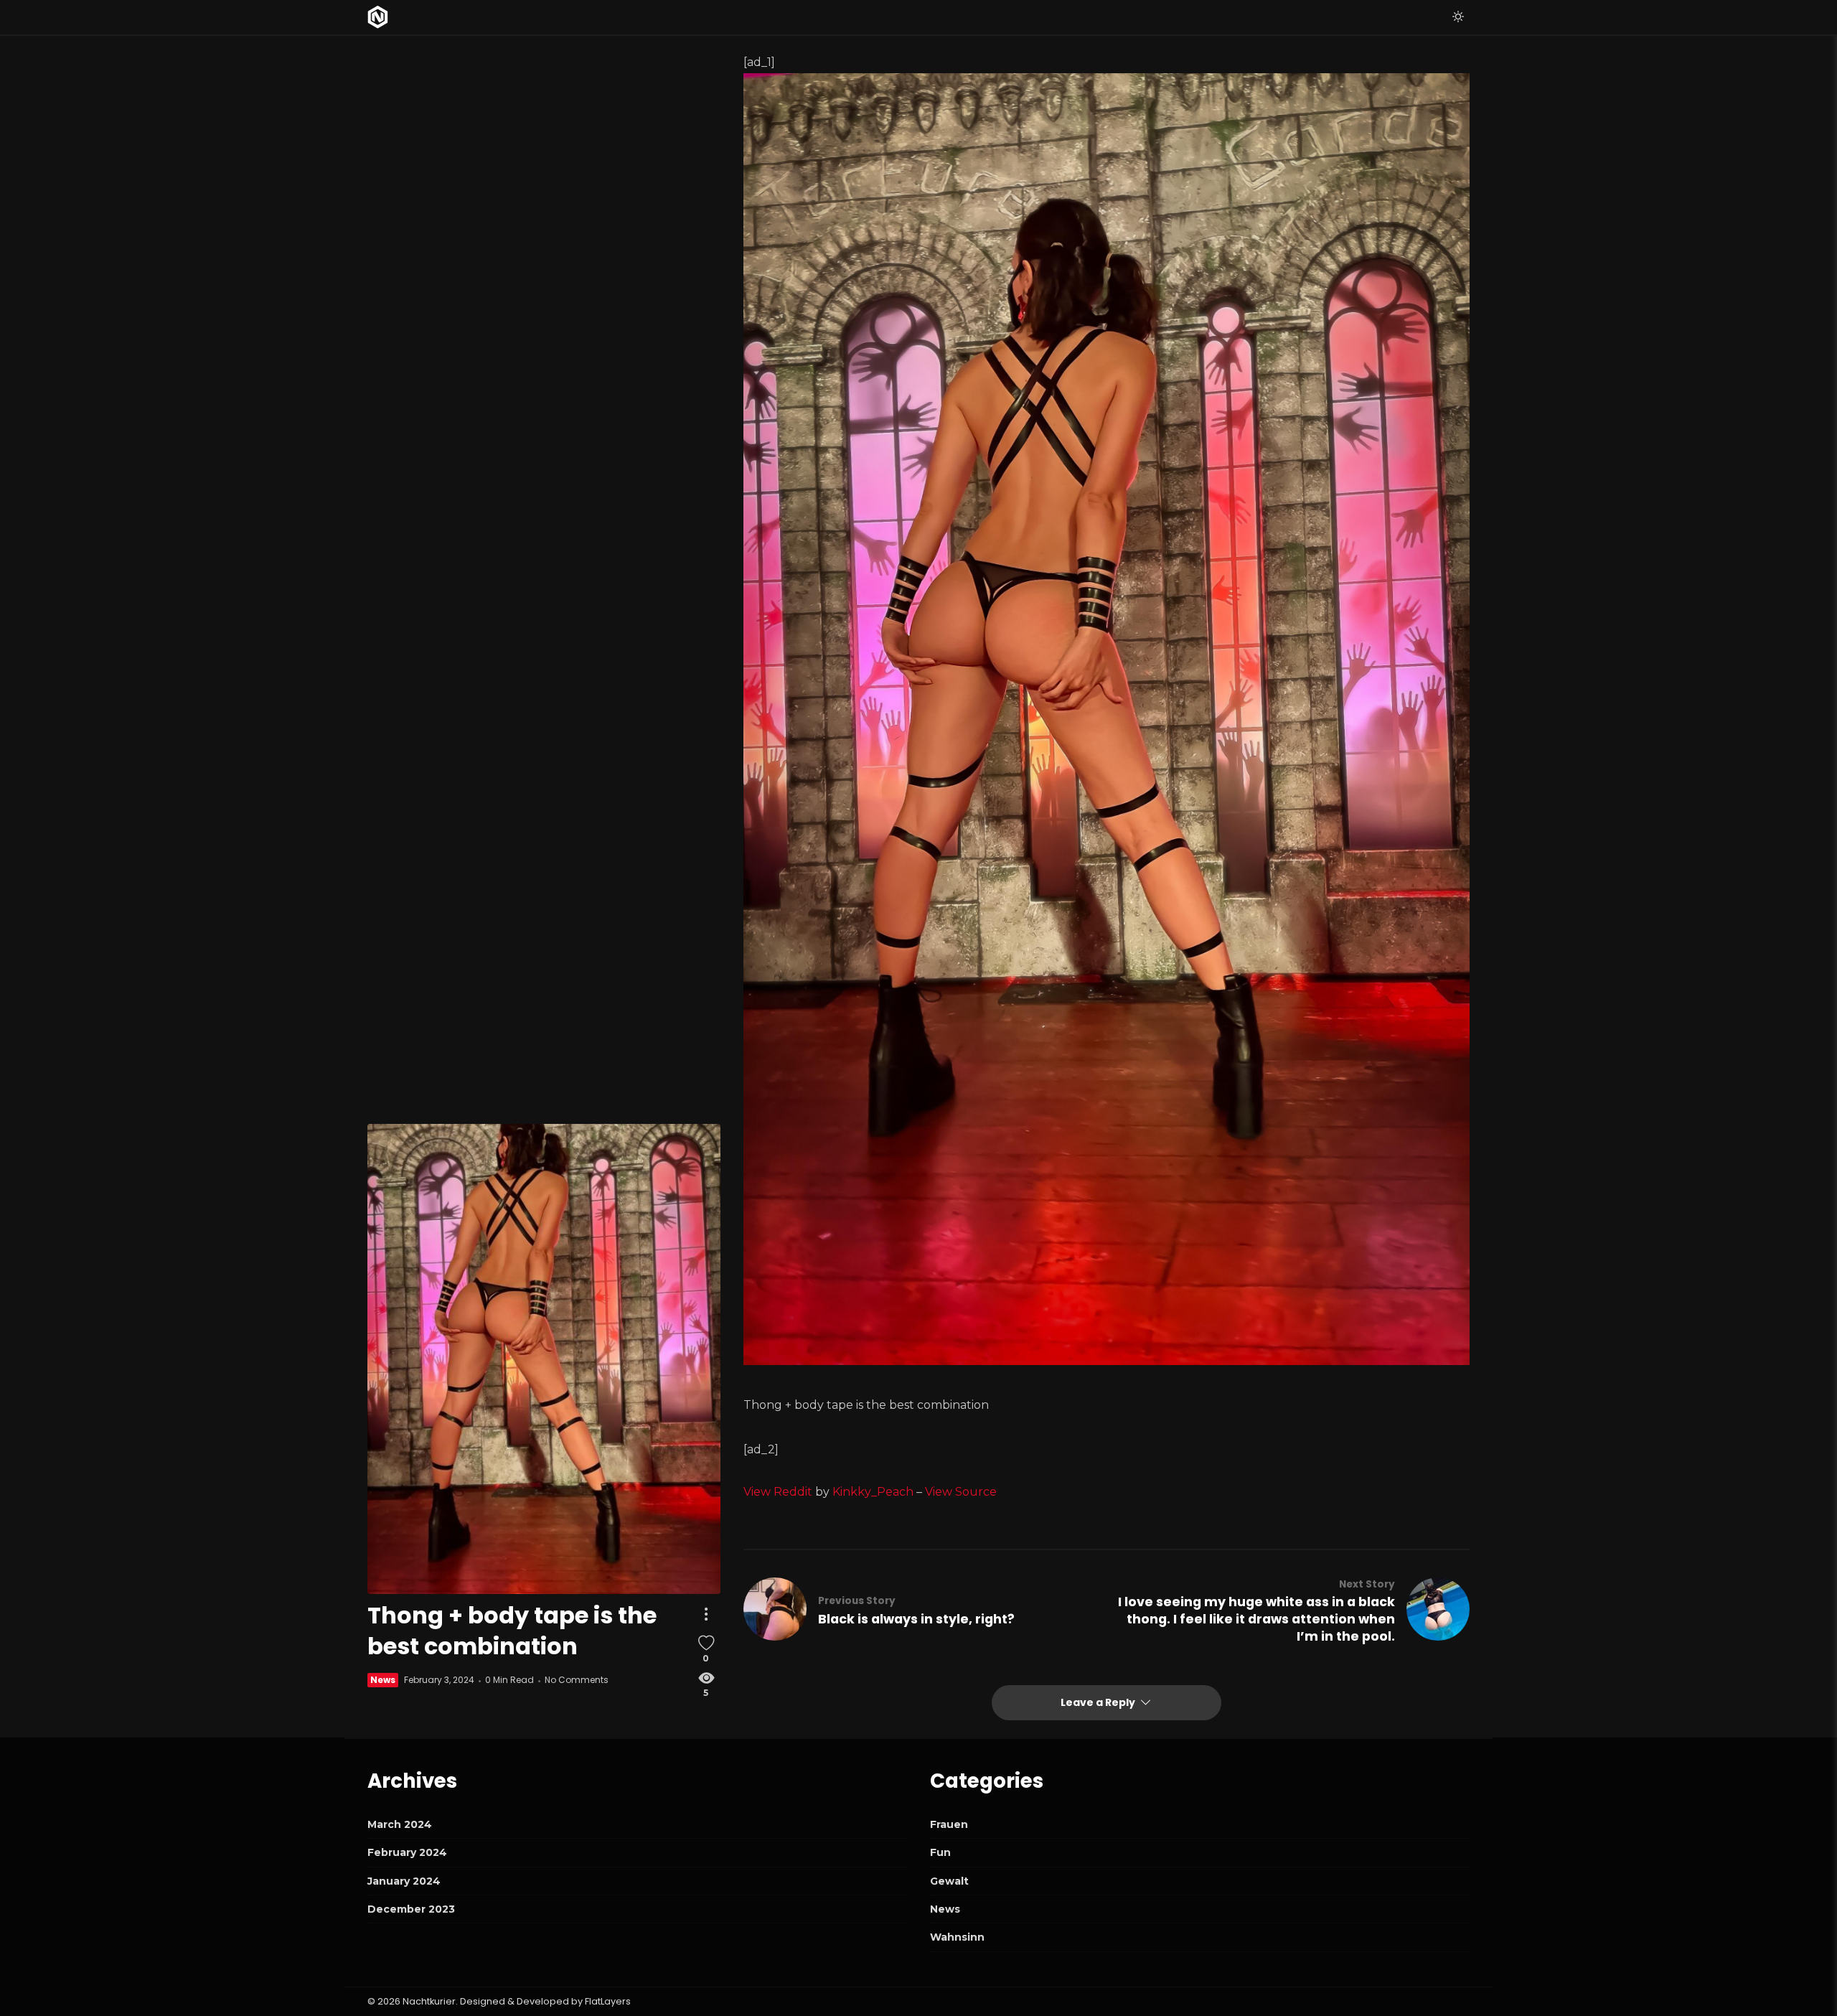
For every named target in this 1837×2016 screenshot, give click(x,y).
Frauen (949, 1824)
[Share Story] (706, 1614)
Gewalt (949, 1881)
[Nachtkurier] (378, 17)
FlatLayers (608, 2001)
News (383, 1680)
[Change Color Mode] (1458, 17)
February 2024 (407, 1852)
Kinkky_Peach (873, 1492)
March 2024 (400, 1824)
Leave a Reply (1099, 1702)
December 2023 (411, 1909)
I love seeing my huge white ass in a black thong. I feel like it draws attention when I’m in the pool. (1256, 1619)
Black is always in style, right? (916, 1619)
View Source (961, 1492)
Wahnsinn (957, 1937)
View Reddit (778, 1492)
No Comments (577, 1680)
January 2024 (404, 1881)
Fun (940, 1852)
